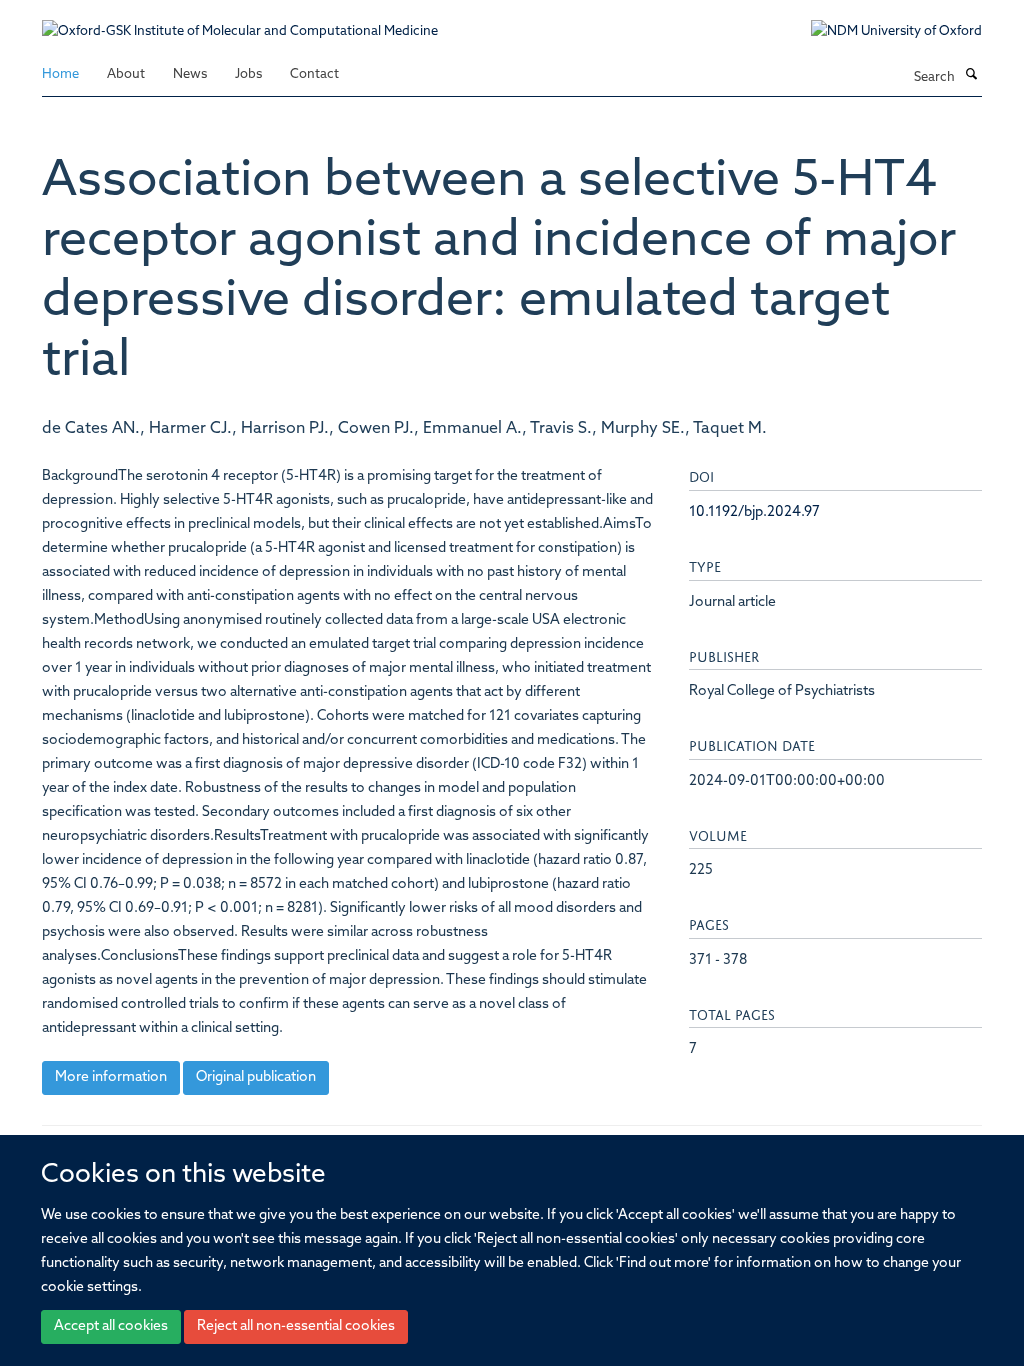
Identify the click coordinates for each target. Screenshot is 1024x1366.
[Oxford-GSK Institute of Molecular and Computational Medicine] (240, 21)
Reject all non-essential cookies (296, 1326)
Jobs (248, 74)
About (126, 74)
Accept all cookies (111, 1326)
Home (60, 74)
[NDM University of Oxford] (881, 32)
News (190, 74)
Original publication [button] (256, 1077)
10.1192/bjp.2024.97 (754, 512)
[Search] (971, 76)
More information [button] (111, 1077)
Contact (314, 74)
